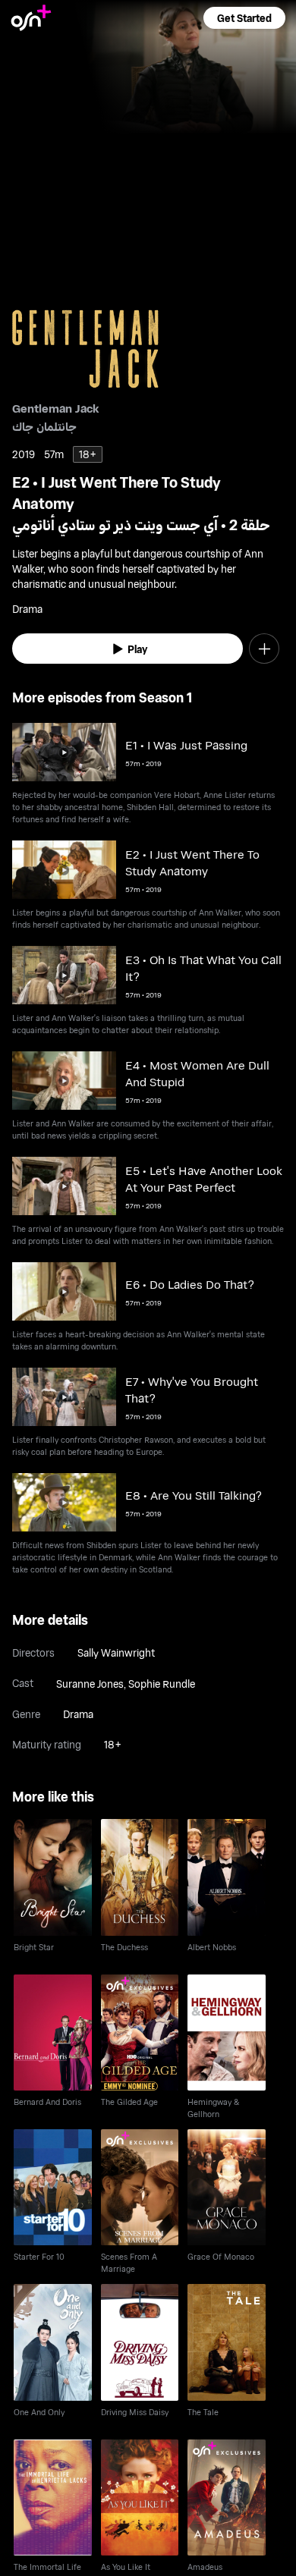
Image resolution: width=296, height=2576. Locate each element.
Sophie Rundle (162, 1684)
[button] (244, 18)
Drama (78, 1714)
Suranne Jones (90, 1684)
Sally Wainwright (116, 1652)
